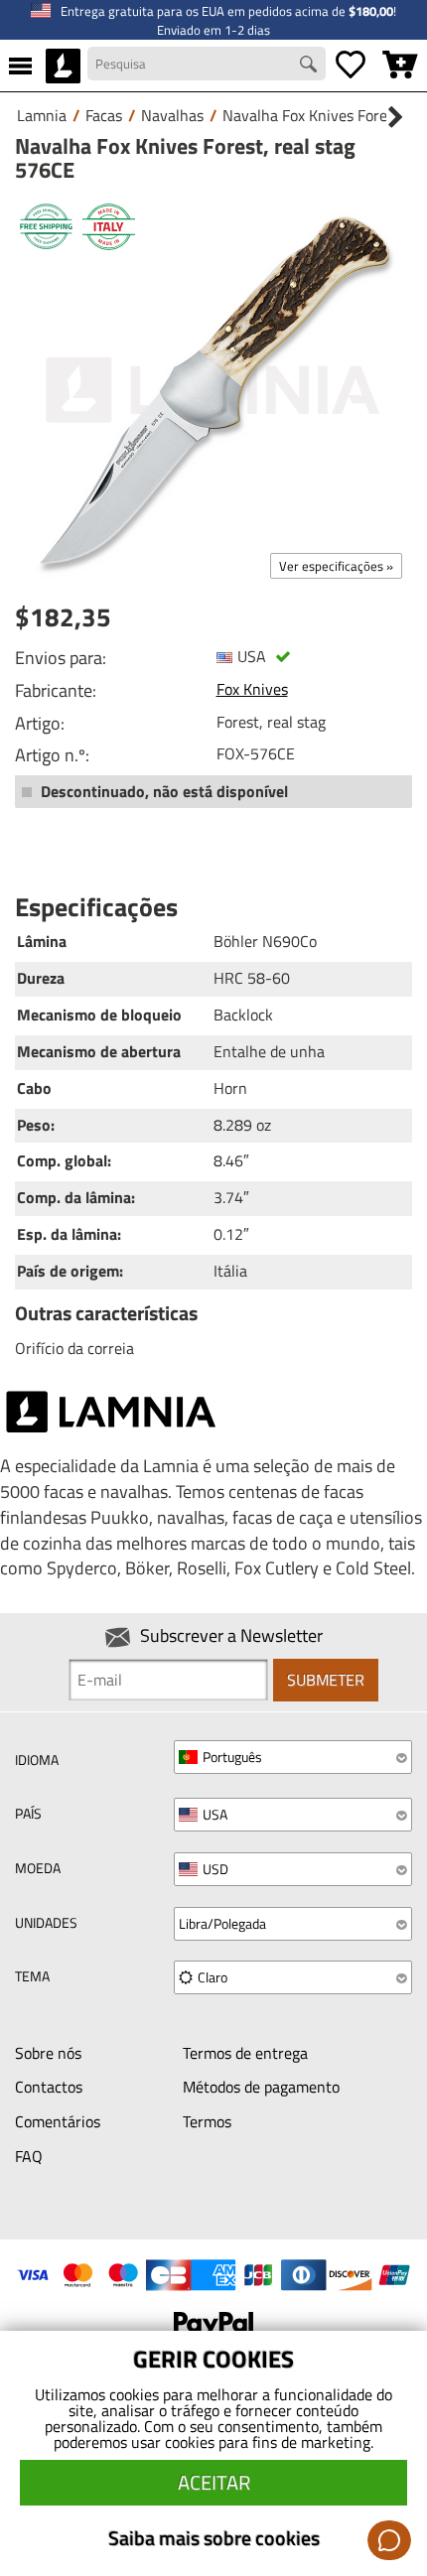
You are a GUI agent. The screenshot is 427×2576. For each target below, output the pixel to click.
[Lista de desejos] (351, 66)
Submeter (326, 1680)
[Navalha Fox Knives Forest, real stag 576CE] (213, 390)
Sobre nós (48, 2053)
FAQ (29, 2156)
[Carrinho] (400, 66)
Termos (207, 2121)
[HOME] (63, 66)
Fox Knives (252, 689)
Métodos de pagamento (261, 2087)
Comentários (58, 2121)
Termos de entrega (245, 2053)
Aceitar (214, 2482)
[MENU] (20, 66)
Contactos (49, 2087)
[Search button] (311, 67)
